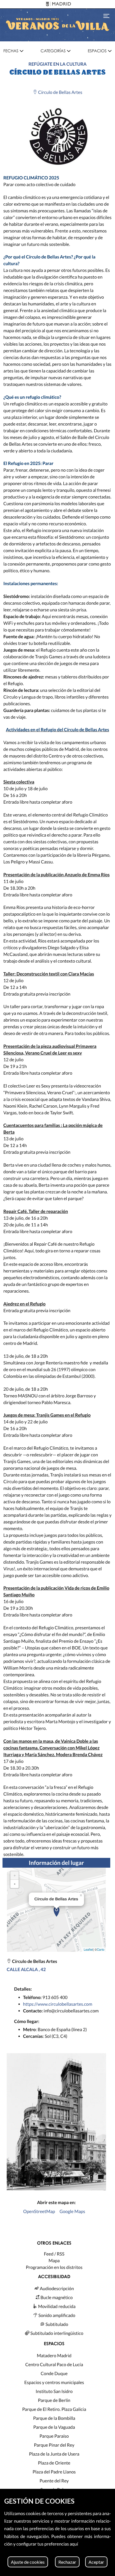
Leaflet (88, 1950)
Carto (101, 1950)
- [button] (15, 1884)
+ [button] (15, 1875)
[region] (57, 2532)
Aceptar (96, 2562)
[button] (13, 51)
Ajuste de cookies (28, 2562)
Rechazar (67, 2562)
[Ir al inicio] (57, 25)
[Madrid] (57, 4)
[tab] (13, 51)
